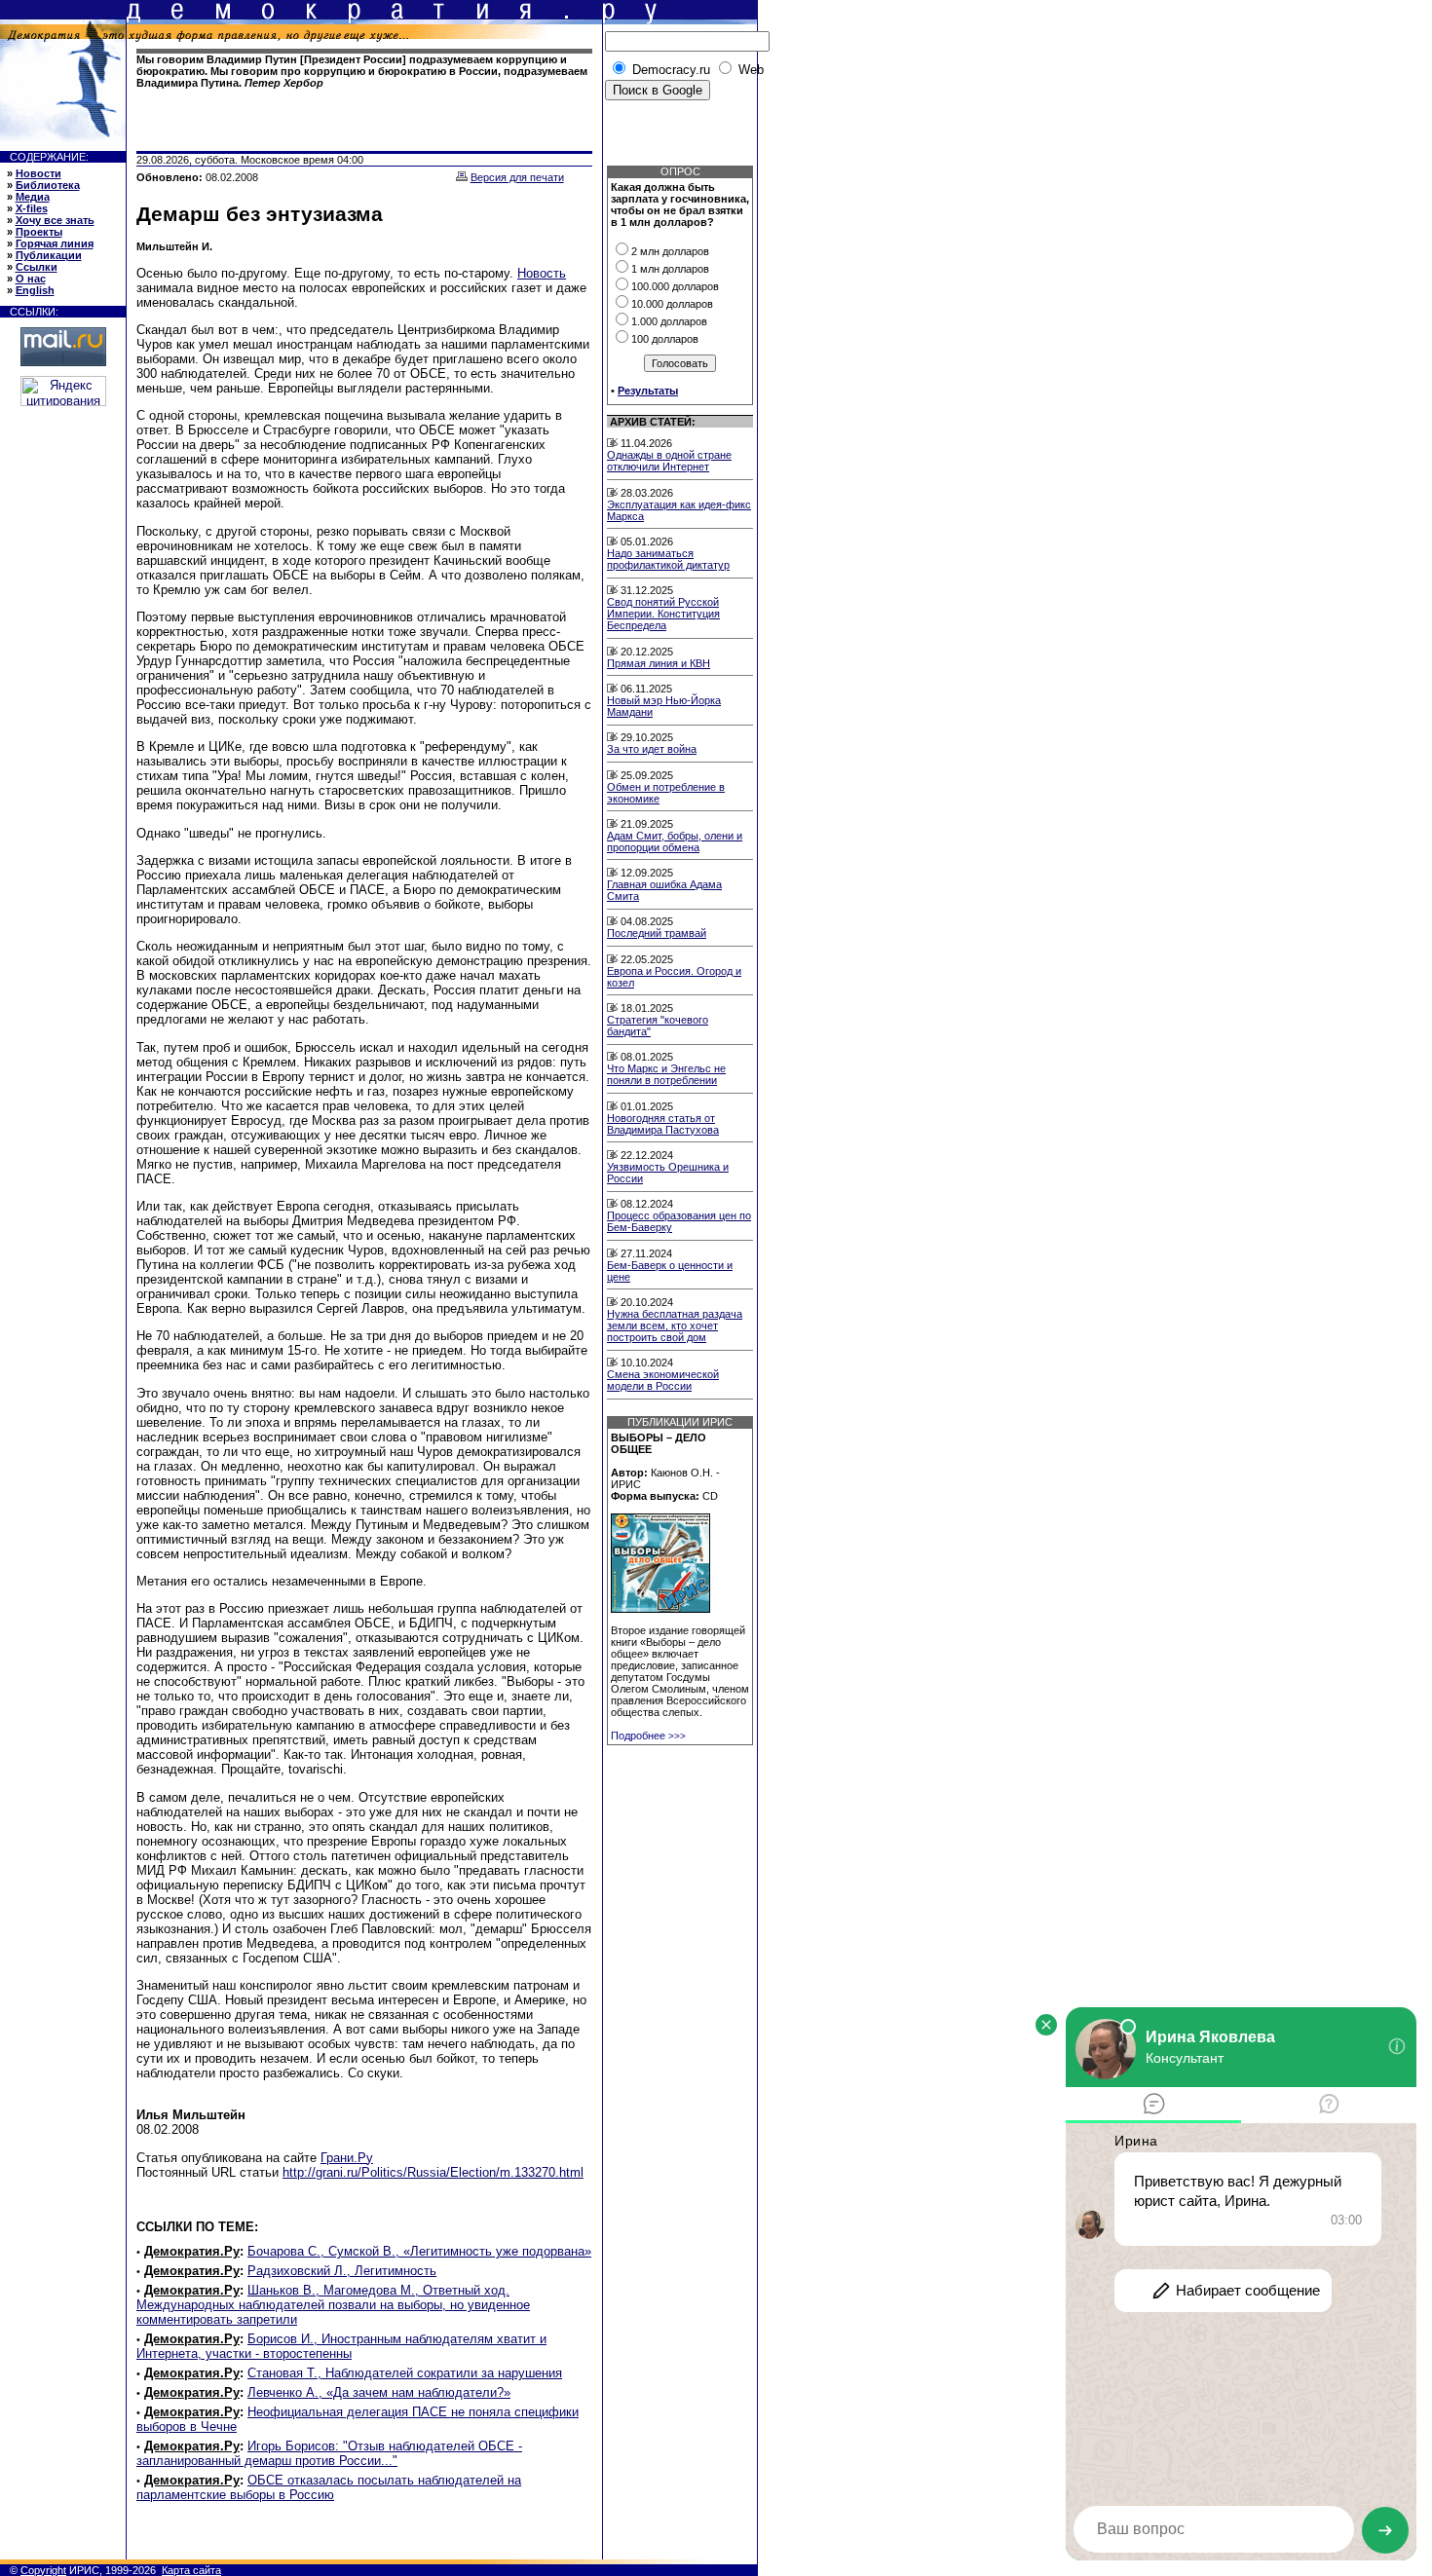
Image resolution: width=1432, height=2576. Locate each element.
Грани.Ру (347, 2158)
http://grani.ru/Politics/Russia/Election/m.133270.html (433, 2172)
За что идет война (652, 749)
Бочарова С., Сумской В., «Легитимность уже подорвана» (419, 2251)
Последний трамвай (657, 933)
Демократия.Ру (192, 2251)
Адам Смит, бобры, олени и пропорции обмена (675, 841)
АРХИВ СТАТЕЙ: (653, 422)
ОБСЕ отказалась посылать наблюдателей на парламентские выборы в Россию (329, 2487)
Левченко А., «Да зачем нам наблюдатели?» (379, 2392)
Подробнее (648, 1736)
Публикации (49, 255)
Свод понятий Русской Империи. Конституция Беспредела (663, 614)
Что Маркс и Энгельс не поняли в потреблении (666, 1074)
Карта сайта (191, 2570)
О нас (31, 279)
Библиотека (48, 185)
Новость (542, 273)
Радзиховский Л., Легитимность (342, 2271)
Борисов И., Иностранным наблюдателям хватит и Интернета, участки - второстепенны (341, 2346)
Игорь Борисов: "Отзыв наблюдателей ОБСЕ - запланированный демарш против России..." (329, 2453)
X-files (32, 208)
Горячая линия (55, 243)
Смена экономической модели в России (663, 1380)
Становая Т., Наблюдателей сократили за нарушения (405, 2373)
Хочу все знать (55, 220)
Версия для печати (517, 177)
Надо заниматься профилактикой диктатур (668, 559)
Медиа (33, 197)
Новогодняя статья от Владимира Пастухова (663, 1124)
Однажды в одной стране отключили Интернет (669, 461)
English (35, 290)
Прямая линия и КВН (659, 663)
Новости (38, 173)
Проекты (39, 232)
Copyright (43, 2570)
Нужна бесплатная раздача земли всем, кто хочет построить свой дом (675, 1325)
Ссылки (37, 267)
